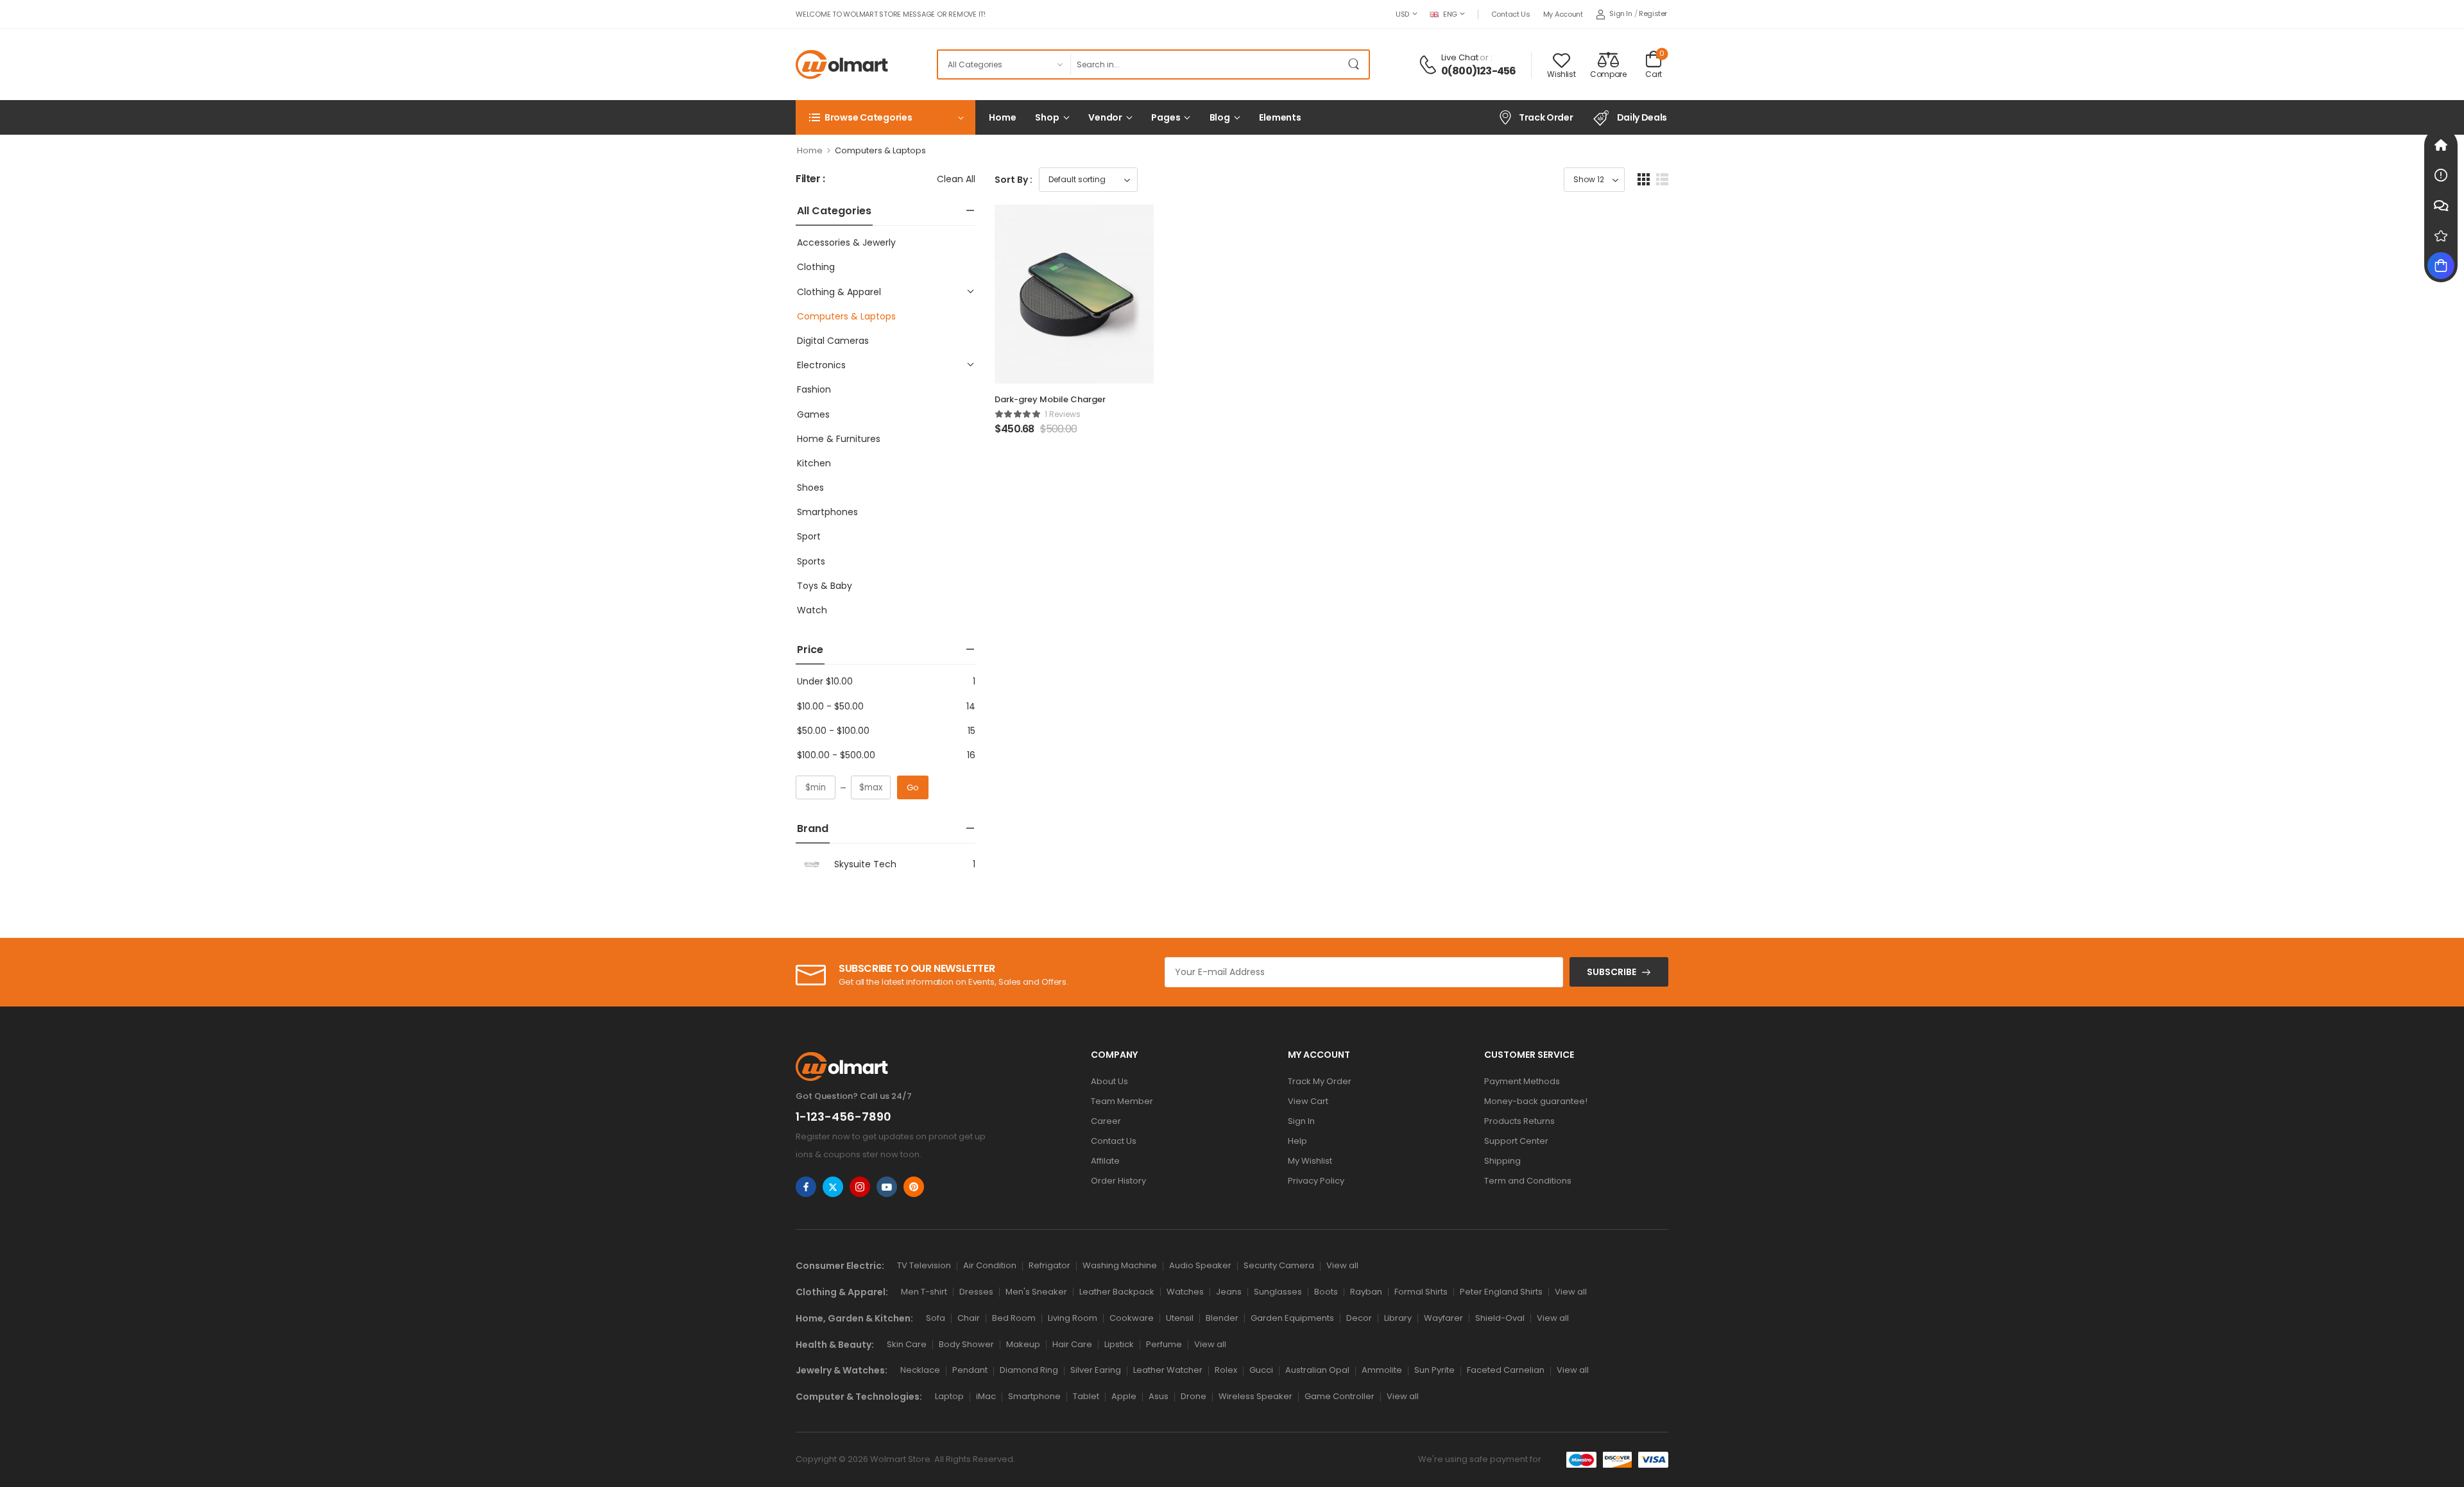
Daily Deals (1642, 117)
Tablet (1086, 1396)
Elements (1280, 117)
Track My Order (1320, 1081)
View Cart (1308, 1101)
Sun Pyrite (1434, 1370)
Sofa (936, 1318)
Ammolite (1382, 1370)
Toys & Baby (825, 586)
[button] (1644, 179)
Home (1002, 117)
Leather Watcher (1168, 1370)
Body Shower (966, 1344)
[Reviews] (2441, 235)
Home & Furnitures (839, 439)
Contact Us (1511, 14)
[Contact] (1430, 65)
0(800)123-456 (1479, 71)
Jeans (1229, 1292)
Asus (1159, 1396)
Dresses (976, 1292)
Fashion (814, 389)
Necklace (920, 1370)
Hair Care (1072, 1344)
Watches (1185, 1292)
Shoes (810, 488)
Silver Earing (1096, 1370)
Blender (1222, 1318)
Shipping (1502, 1161)
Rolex (1226, 1370)
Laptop (949, 1396)
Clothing (816, 267)
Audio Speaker (1200, 1265)
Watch (812, 610)
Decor (1359, 1318)
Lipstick (1119, 1344)
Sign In (1301, 1121)
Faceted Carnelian (1506, 1370)
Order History (1118, 1181)
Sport (809, 536)
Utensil (1180, 1318)
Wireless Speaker (1255, 1396)
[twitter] (833, 1187)
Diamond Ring (1029, 1370)
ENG (1450, 14)
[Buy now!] (2441, 266)
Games (813, 414)
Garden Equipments (1292, 1318)
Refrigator (1049, 1265)
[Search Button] (1356, 64)
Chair (969, 1318)
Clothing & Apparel (839, 292)
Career (1106, 1121)
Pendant (970, 1370)
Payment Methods (1522, 1081)
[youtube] (887, 1187)
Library (1398, 1318)
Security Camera (1279, 1265)
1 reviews (1063, 414)
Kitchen (814, 463)
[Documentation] (2441, 175)
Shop (1047, 117)
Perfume (1164, 1344)
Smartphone (1034, 1396)
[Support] (2441, 205)
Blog (1220, 117)
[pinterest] (914, 1187)
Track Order (1546, 117)
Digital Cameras (833, 341)
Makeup (1023, 1344)
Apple (1124, 1396)
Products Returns (1519, 1121)
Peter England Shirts (1501, 1292)
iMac (986, 1396)
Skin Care (907, 1344)
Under (825, 681)
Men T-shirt (924, 1292)
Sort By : (1014, 180)
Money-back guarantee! (1536, 1101)
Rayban (1366, 1292)
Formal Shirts (1421, 1292)
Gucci (1261, 1370)
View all (1342, 1265)
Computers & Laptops (846, 316)
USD (1402, 14)
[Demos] (2441, 145)
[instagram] (860, 1187)
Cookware (1132, 1318)
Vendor (1105, 117)
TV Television (924, 1265)
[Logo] (842, 64)
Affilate (1105, 1161)
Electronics (821, 365)
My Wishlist (1310, 1161)
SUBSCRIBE (1612, 972)
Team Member (1122, 1101)
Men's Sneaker (1036, 1292)
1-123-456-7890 (843, 1117)
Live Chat (1460, 57)
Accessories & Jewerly (846, 242)
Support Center (1516, 1141)
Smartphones (827, 512)
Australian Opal (1317, 1370)
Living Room (1073, 1318)
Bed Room (1014, 1318)
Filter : (810, 179)
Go (913, 787)
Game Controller (1339, 1396)
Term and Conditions (1528, 1181)
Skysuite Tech (865, 864)
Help (1297, 1141)
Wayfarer (1443, 1318)
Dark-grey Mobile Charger (1050, 399)
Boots (1326, 1292)
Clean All (956, 179)
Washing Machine (1120, 1265)
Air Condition (990, 1265)
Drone (1193, 1396)
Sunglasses (1278, 1292)
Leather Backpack (1117, 1292)
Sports (811, 561)
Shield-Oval (1500, 1318)
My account (1563, 14)
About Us (1109, 1081)
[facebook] (806, 1187)
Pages (1166, 117)
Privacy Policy (1316, 1181)
